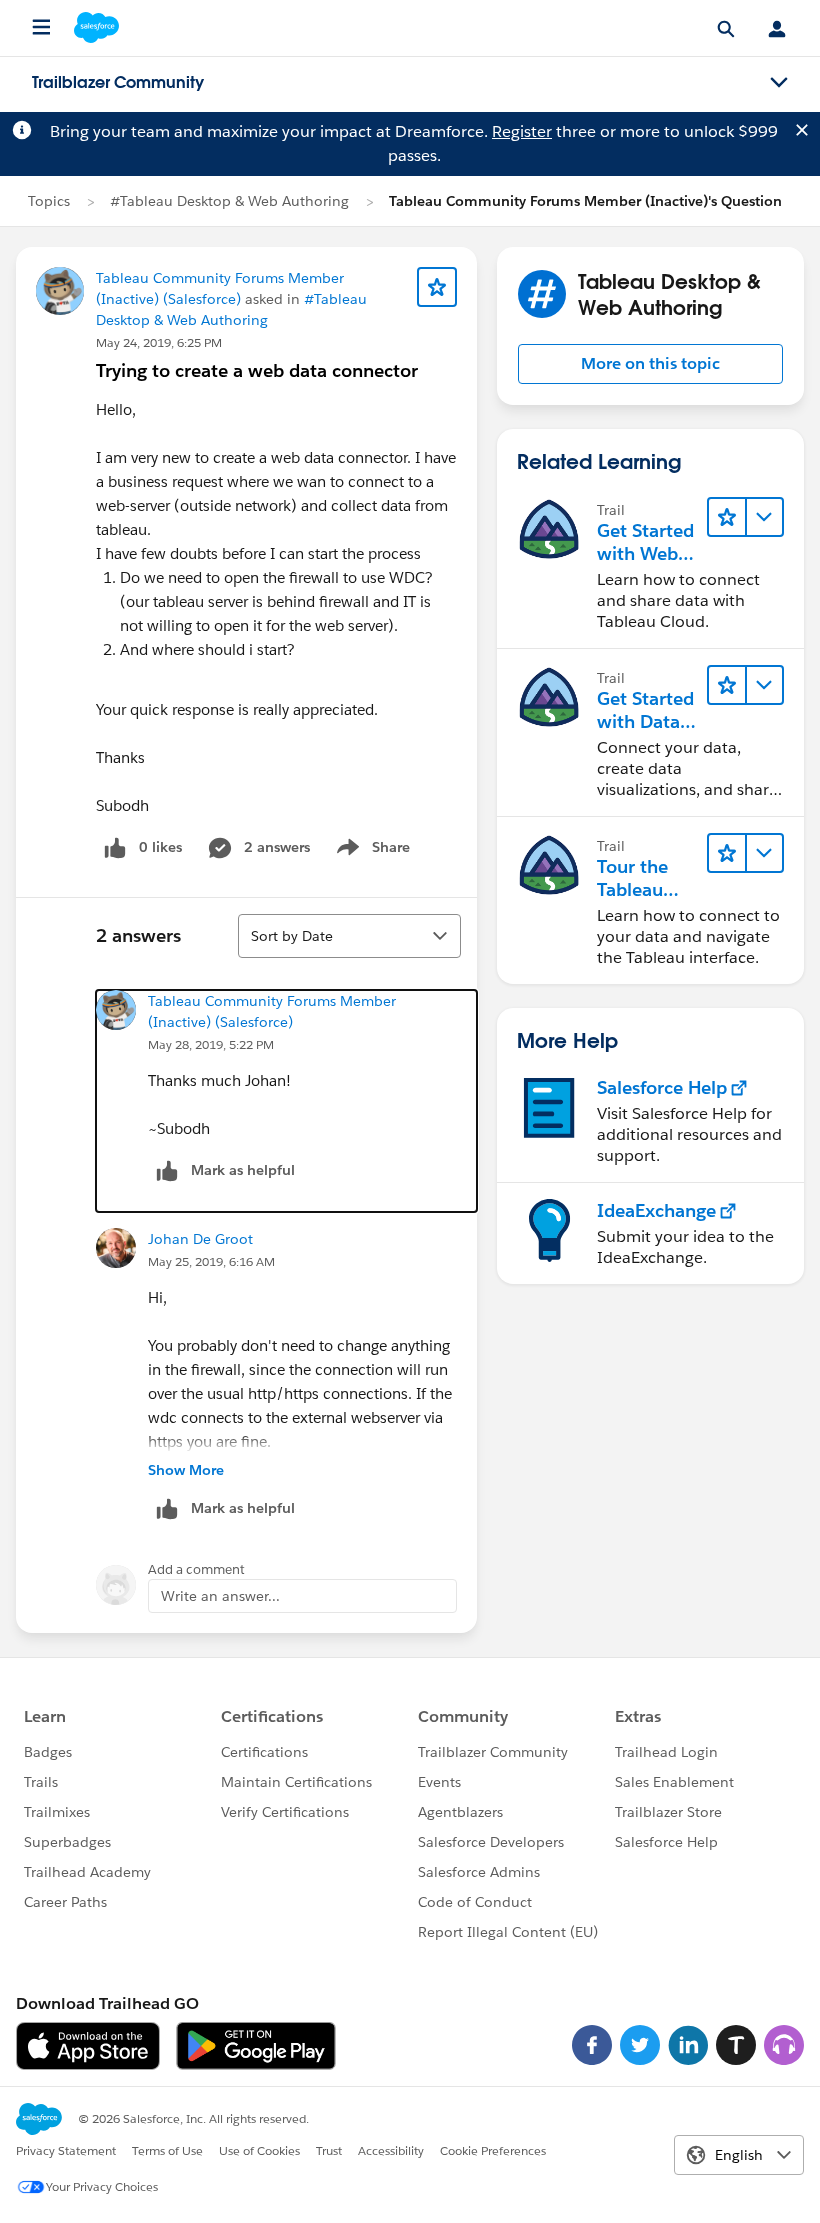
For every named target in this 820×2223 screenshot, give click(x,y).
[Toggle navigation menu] (779, 83)
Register (522, 131)
